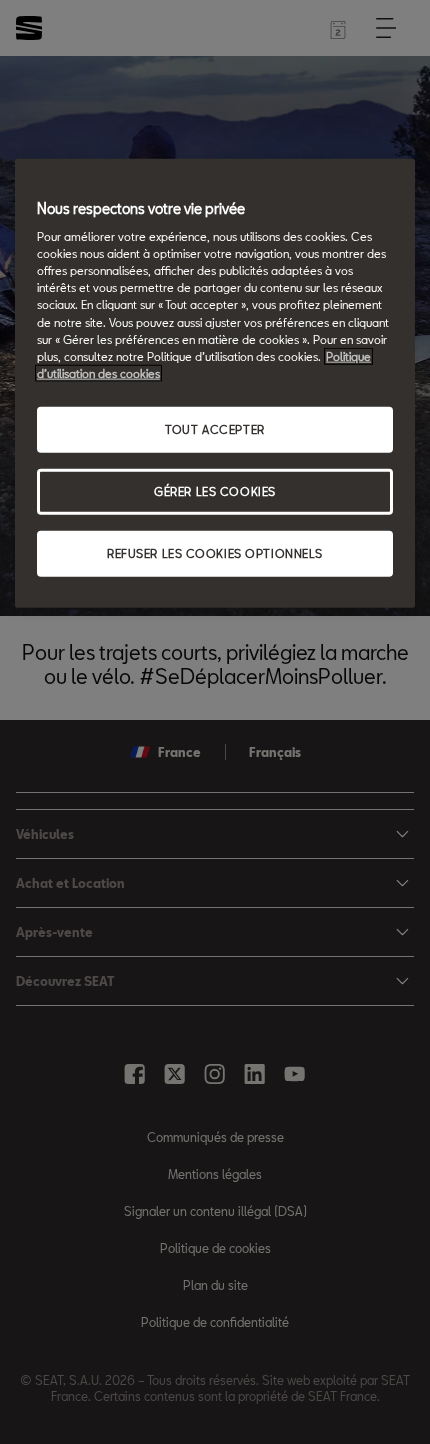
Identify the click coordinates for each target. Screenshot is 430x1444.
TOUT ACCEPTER (214, 428)
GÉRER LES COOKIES (215, 490)
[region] (215, 382)
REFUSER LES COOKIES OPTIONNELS (215, 552)
